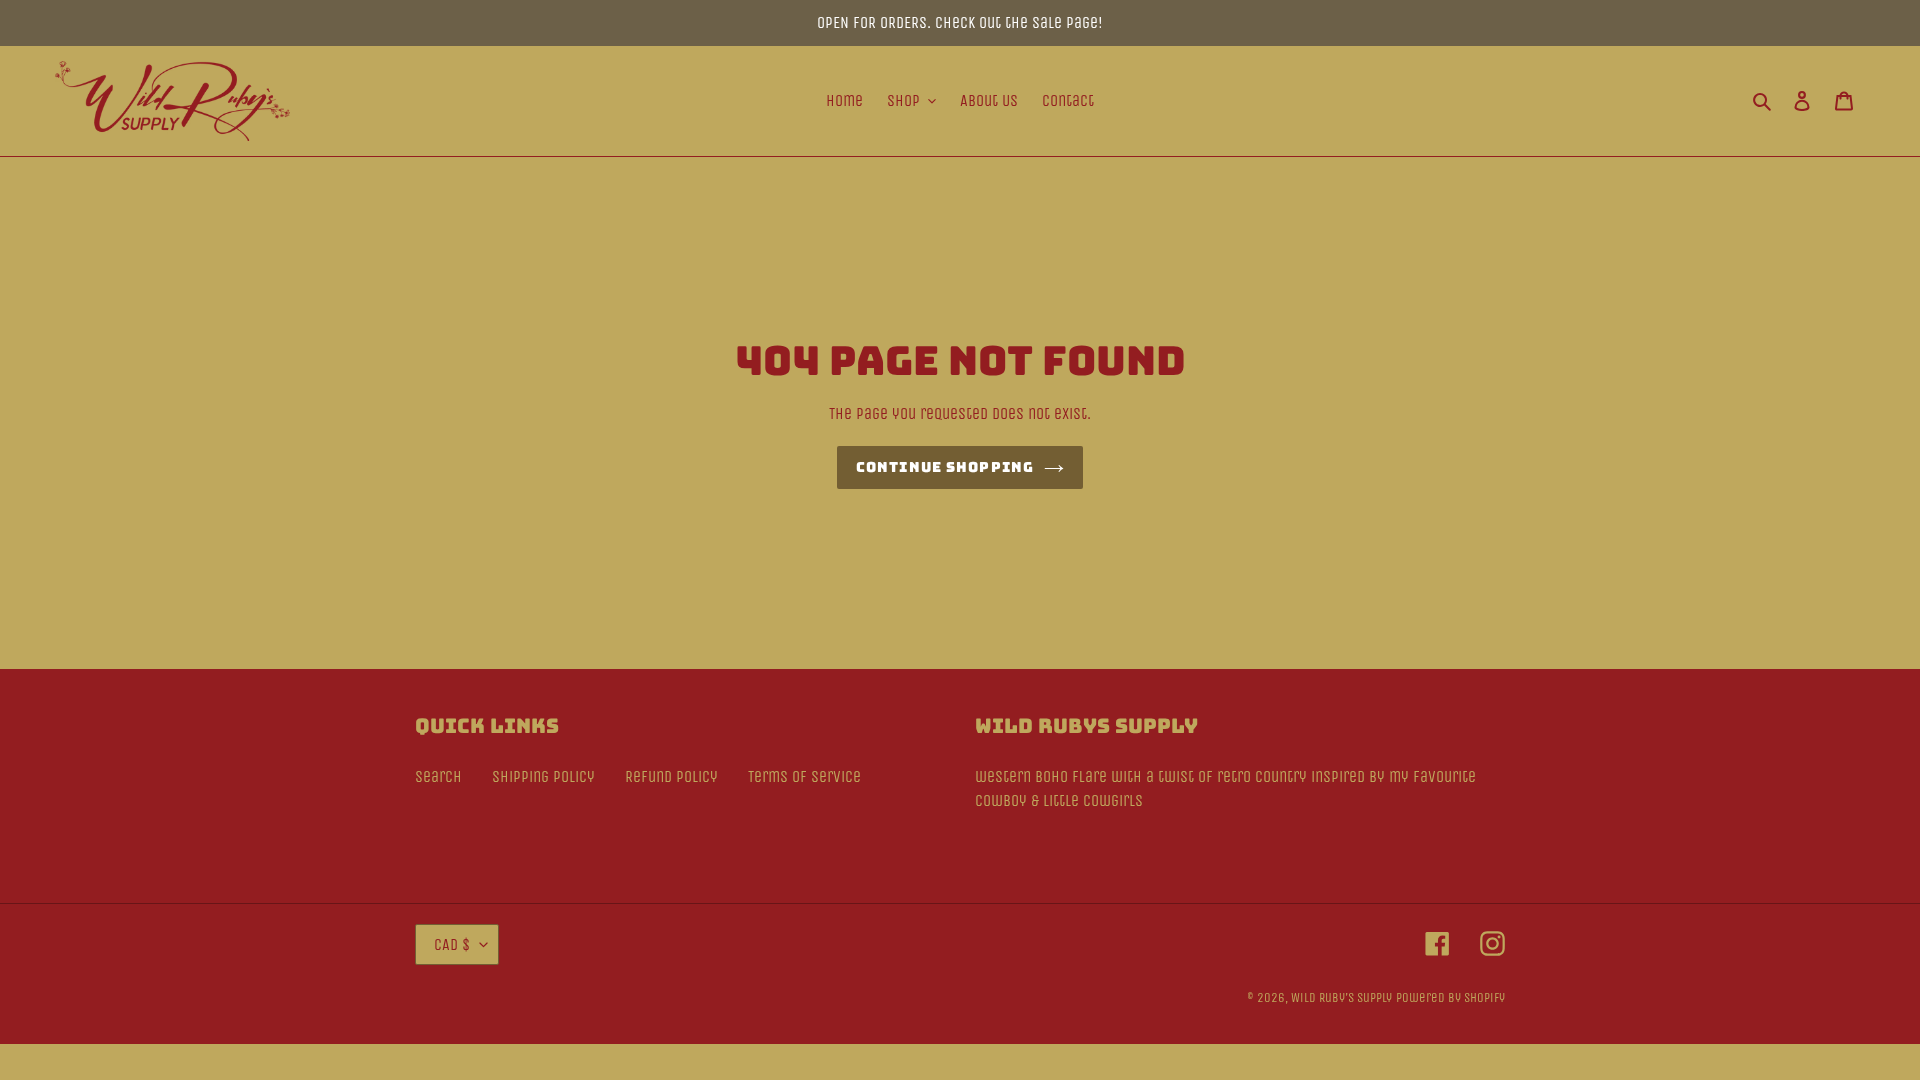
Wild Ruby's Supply (1341, 997)
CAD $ (452, 944)
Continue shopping (945, 467)
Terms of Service (804, 776)
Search (438, 776)
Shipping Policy (543, 776)
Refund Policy (671, 776)
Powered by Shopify (1450, 997)
